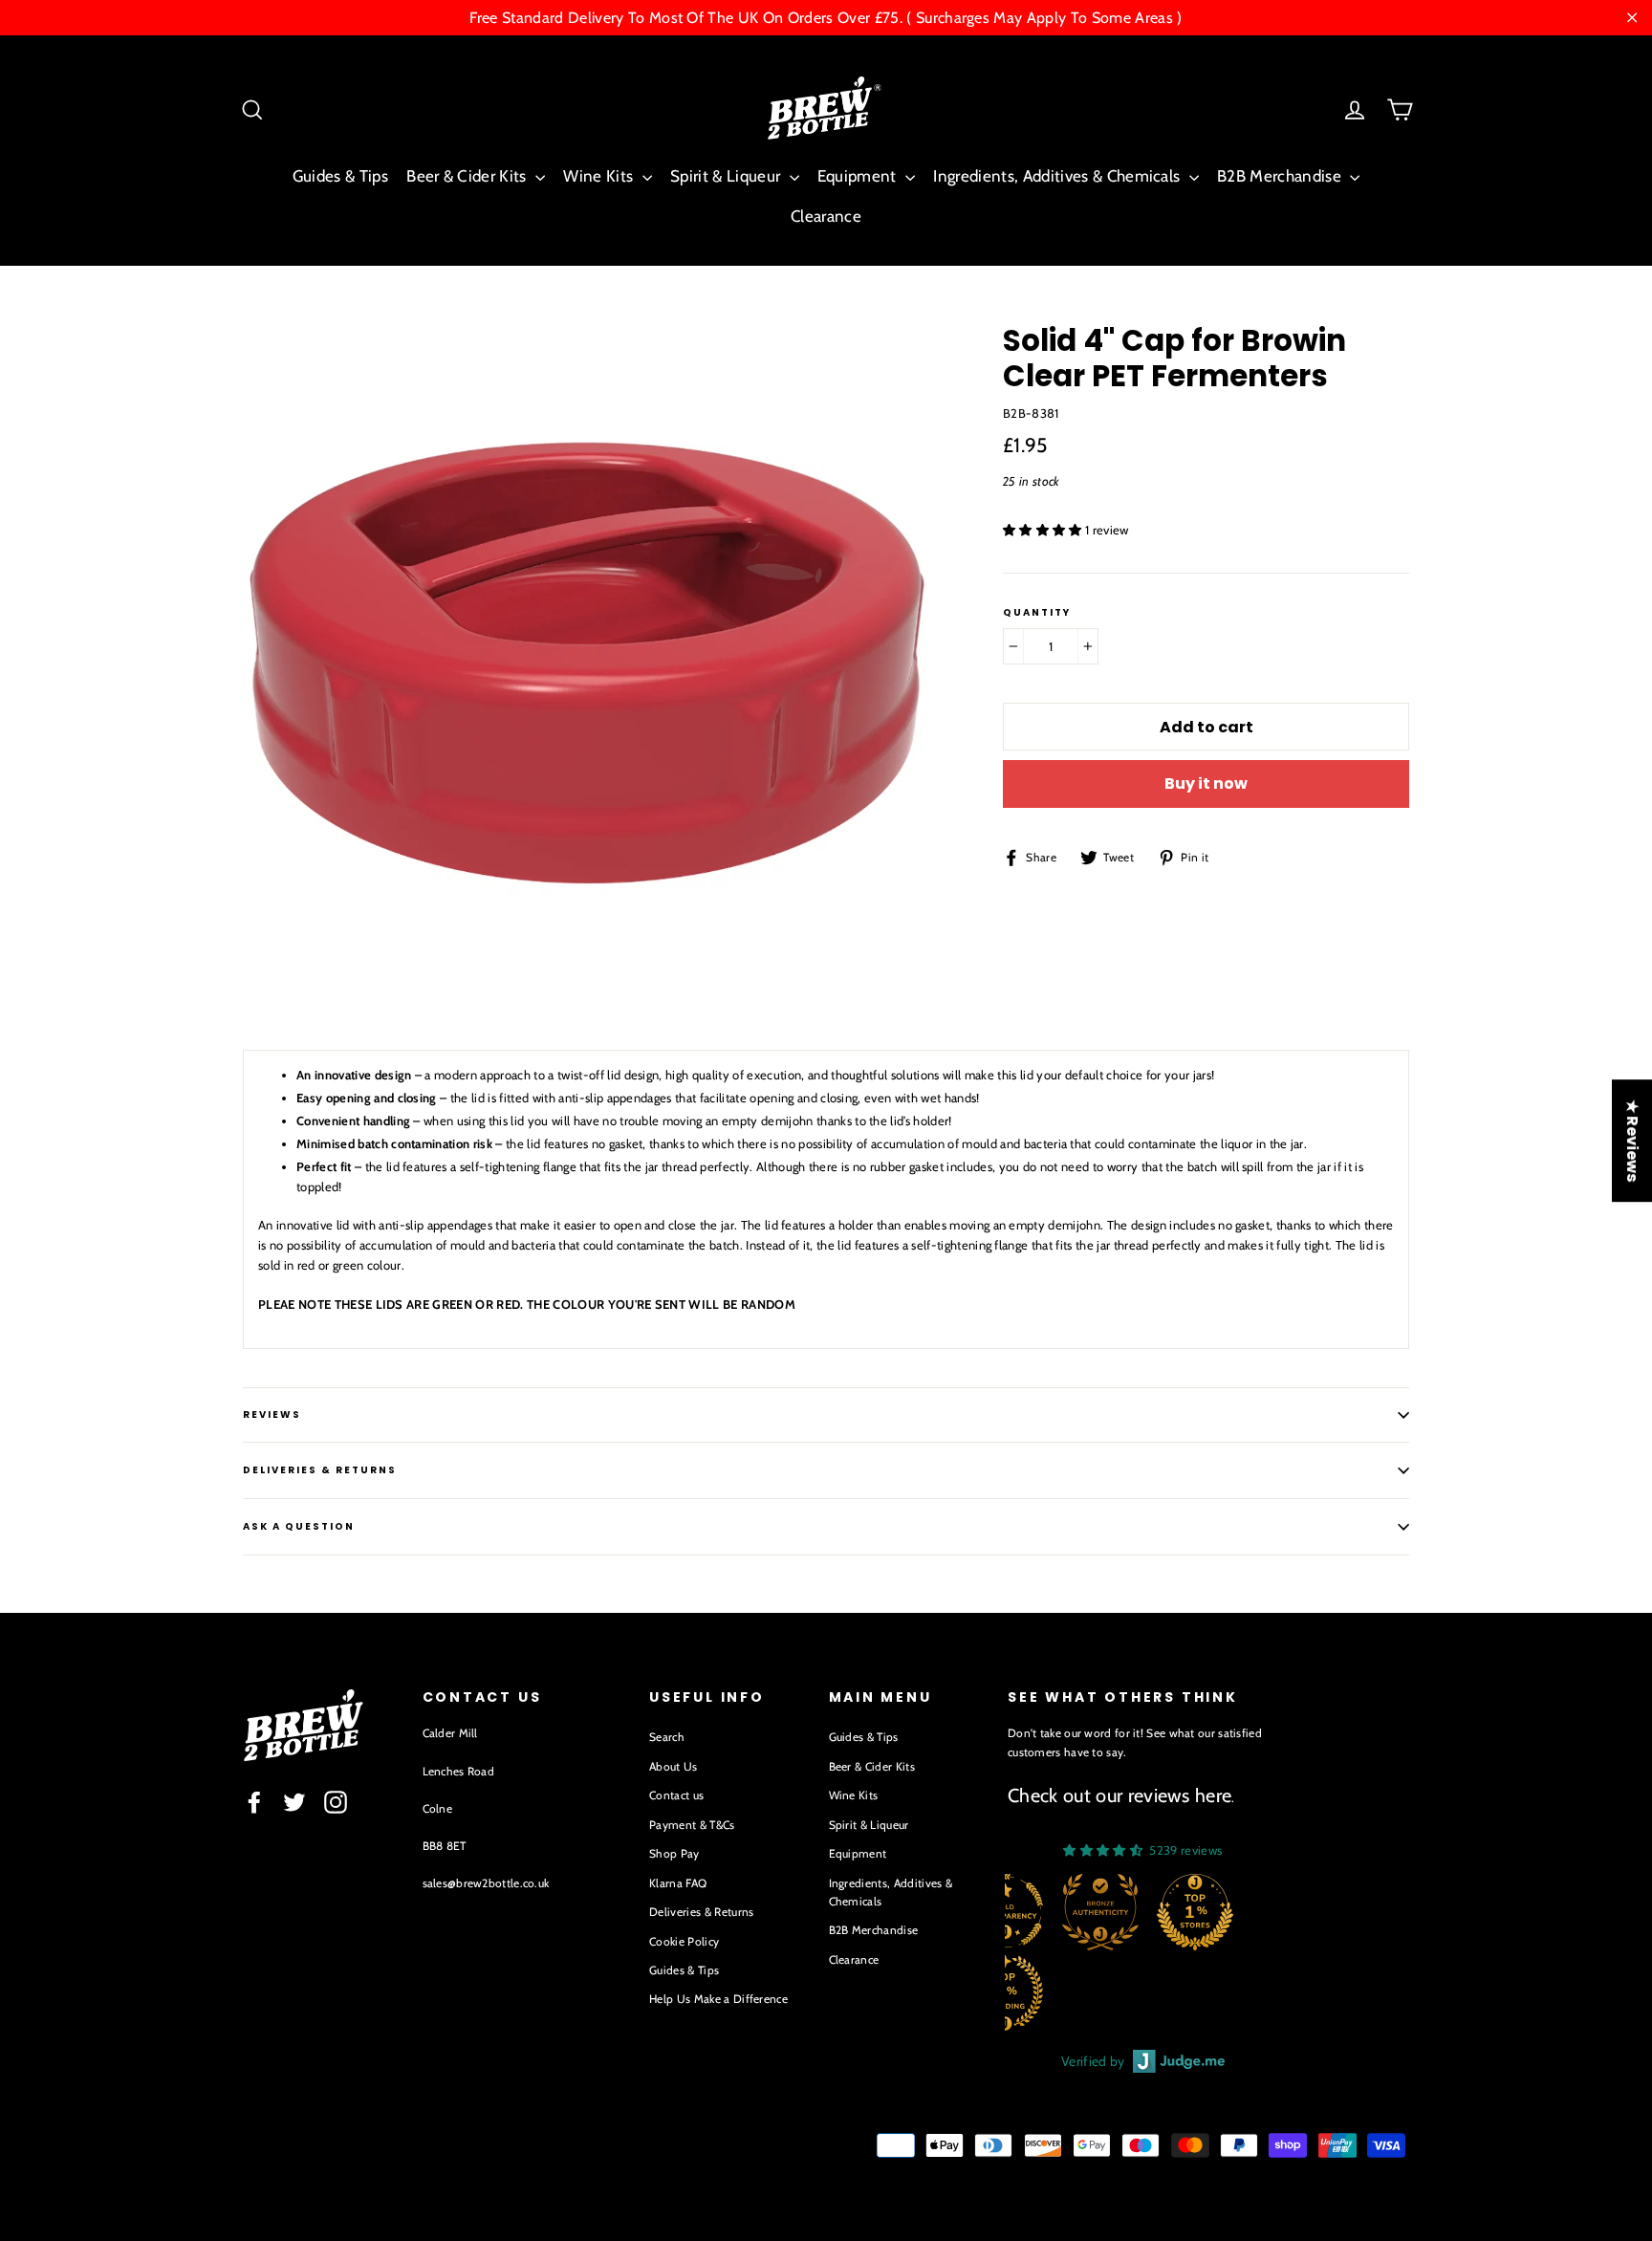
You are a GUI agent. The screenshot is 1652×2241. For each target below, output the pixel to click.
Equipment (859, 176)
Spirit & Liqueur (728, 176)
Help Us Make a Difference (718, 1999)
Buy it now (1206, 783)
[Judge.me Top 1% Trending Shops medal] (1225, 1992)
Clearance (826, 216)
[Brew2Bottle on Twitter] (294, 1802)
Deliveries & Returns (702, 1912)
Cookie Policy (684, 1941)
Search (667, 1737)
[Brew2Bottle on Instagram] (336, 1802)
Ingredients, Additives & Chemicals (1058, 176)
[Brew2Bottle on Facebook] (254, 1802)
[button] (1044, 530)
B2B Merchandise (1281, 176)
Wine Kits (600, 176)
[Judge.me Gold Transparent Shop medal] (1225, 1912)
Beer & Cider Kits (468, 176)
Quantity (1037, 613)
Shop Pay (674, 1853)
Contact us (676, 1795)
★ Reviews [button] (1632, 1141)
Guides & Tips (340, 176)
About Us (674, 1766)
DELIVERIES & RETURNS (320, 1470)
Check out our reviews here (1119, 1795)
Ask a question (299, 1526)
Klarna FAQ (678, 1883)
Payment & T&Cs (692, 1825)
